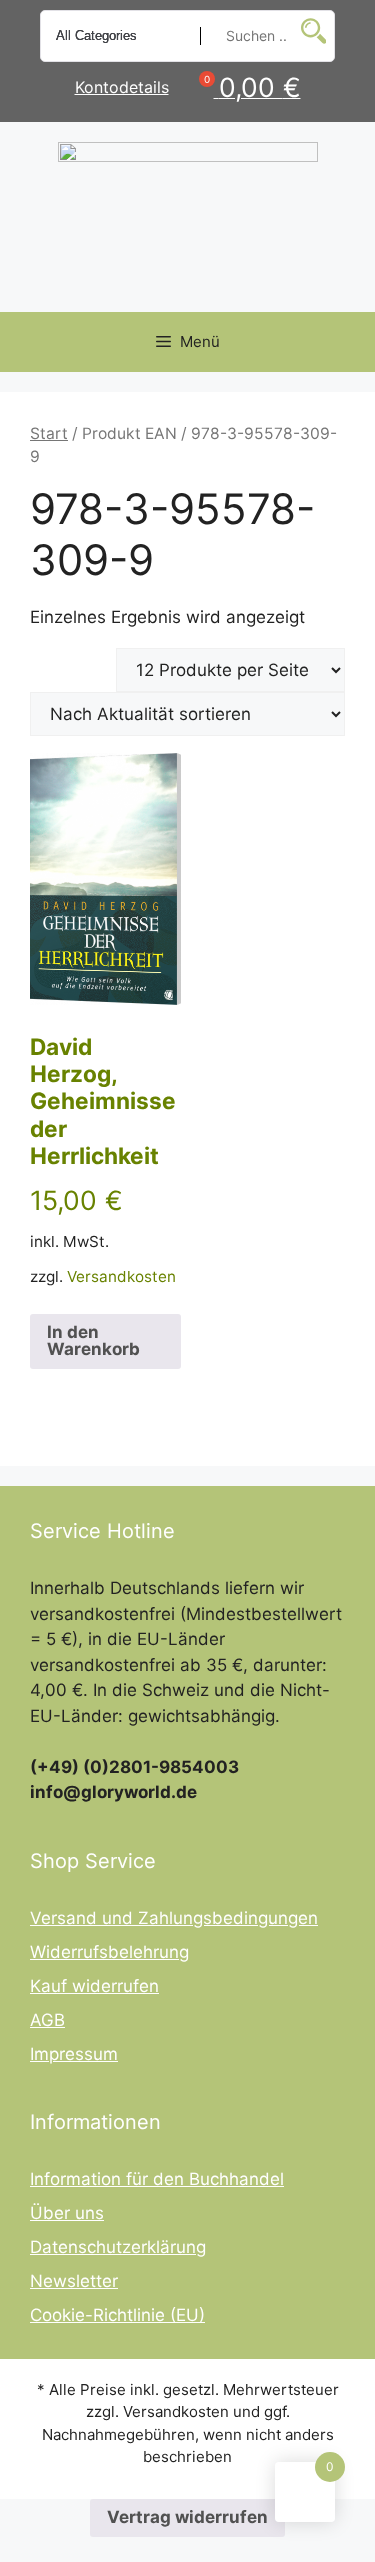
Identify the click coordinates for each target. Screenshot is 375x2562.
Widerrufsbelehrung (109, 1952)
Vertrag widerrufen (187, 2517)
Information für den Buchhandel (157, 2179)
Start (49, 433)
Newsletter (74, 2281)
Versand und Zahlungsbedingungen (174, 1918)
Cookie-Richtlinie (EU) (117, 2315)
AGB (47, 2020)
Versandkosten (121, 1276)
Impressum (74, 2054)
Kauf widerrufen (94, 1986)
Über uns (67, 2213)
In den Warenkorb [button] (93, 1340)
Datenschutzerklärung (118, 2247)
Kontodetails (122, 87)
